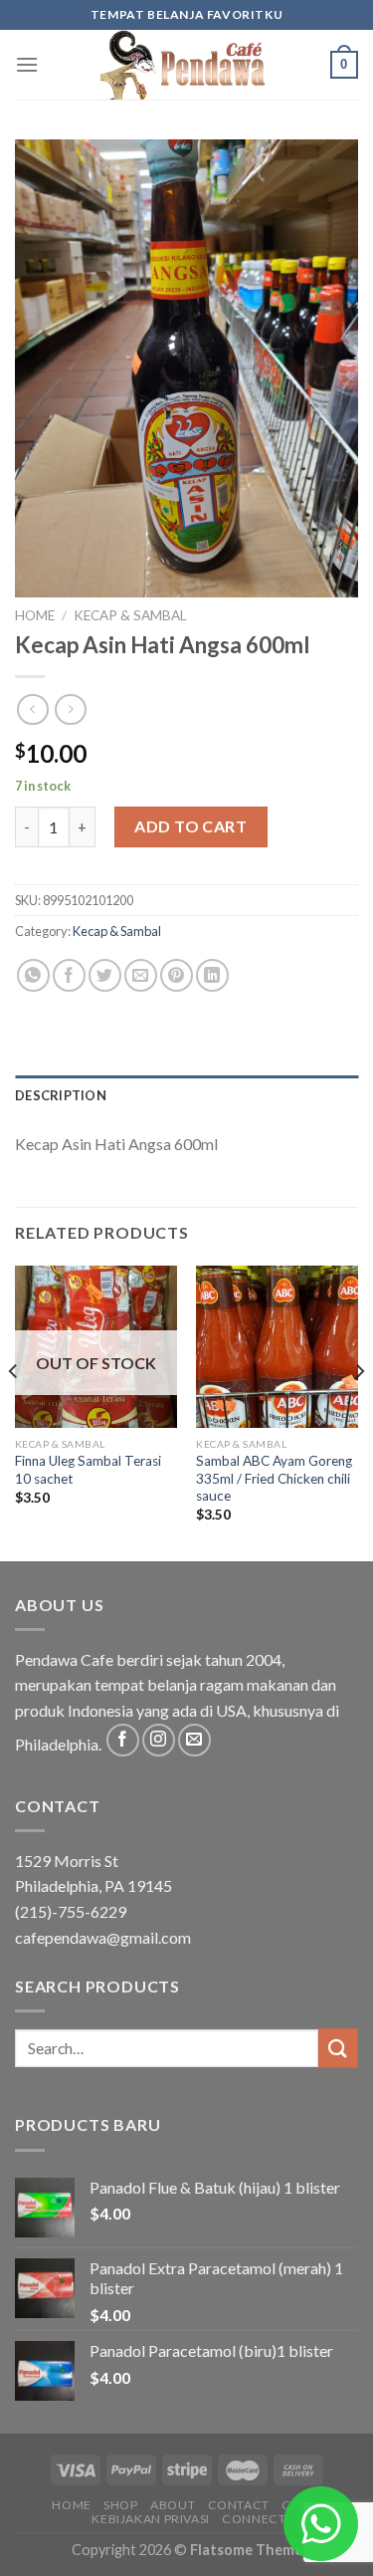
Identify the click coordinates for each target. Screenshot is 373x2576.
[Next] (359, 1411)
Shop (120, 2505)
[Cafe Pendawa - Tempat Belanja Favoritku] (187, 65)
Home (35, 615)
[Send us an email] (194, 1740)
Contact (239, 2505)
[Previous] (14, 1411)
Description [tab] (61, 1095)
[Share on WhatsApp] (33, 975)
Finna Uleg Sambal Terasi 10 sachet (88, 1470)
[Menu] (27, 64)
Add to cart (190, 826)
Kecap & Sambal (130, 615)
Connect (254, 2519)
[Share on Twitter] (105, 975)
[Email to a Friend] (141, 975)
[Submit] (338, 2048)
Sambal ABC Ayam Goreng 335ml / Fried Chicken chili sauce (274, 1478)
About (173, 2505)
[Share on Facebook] (69, 975)
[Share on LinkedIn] (212, 975)
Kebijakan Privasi (150, 2519)
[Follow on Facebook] (123, 1740)
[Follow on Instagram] (159, 1740)
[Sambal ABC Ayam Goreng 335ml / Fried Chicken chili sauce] (277, 1347)
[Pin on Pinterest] (177, 975)
